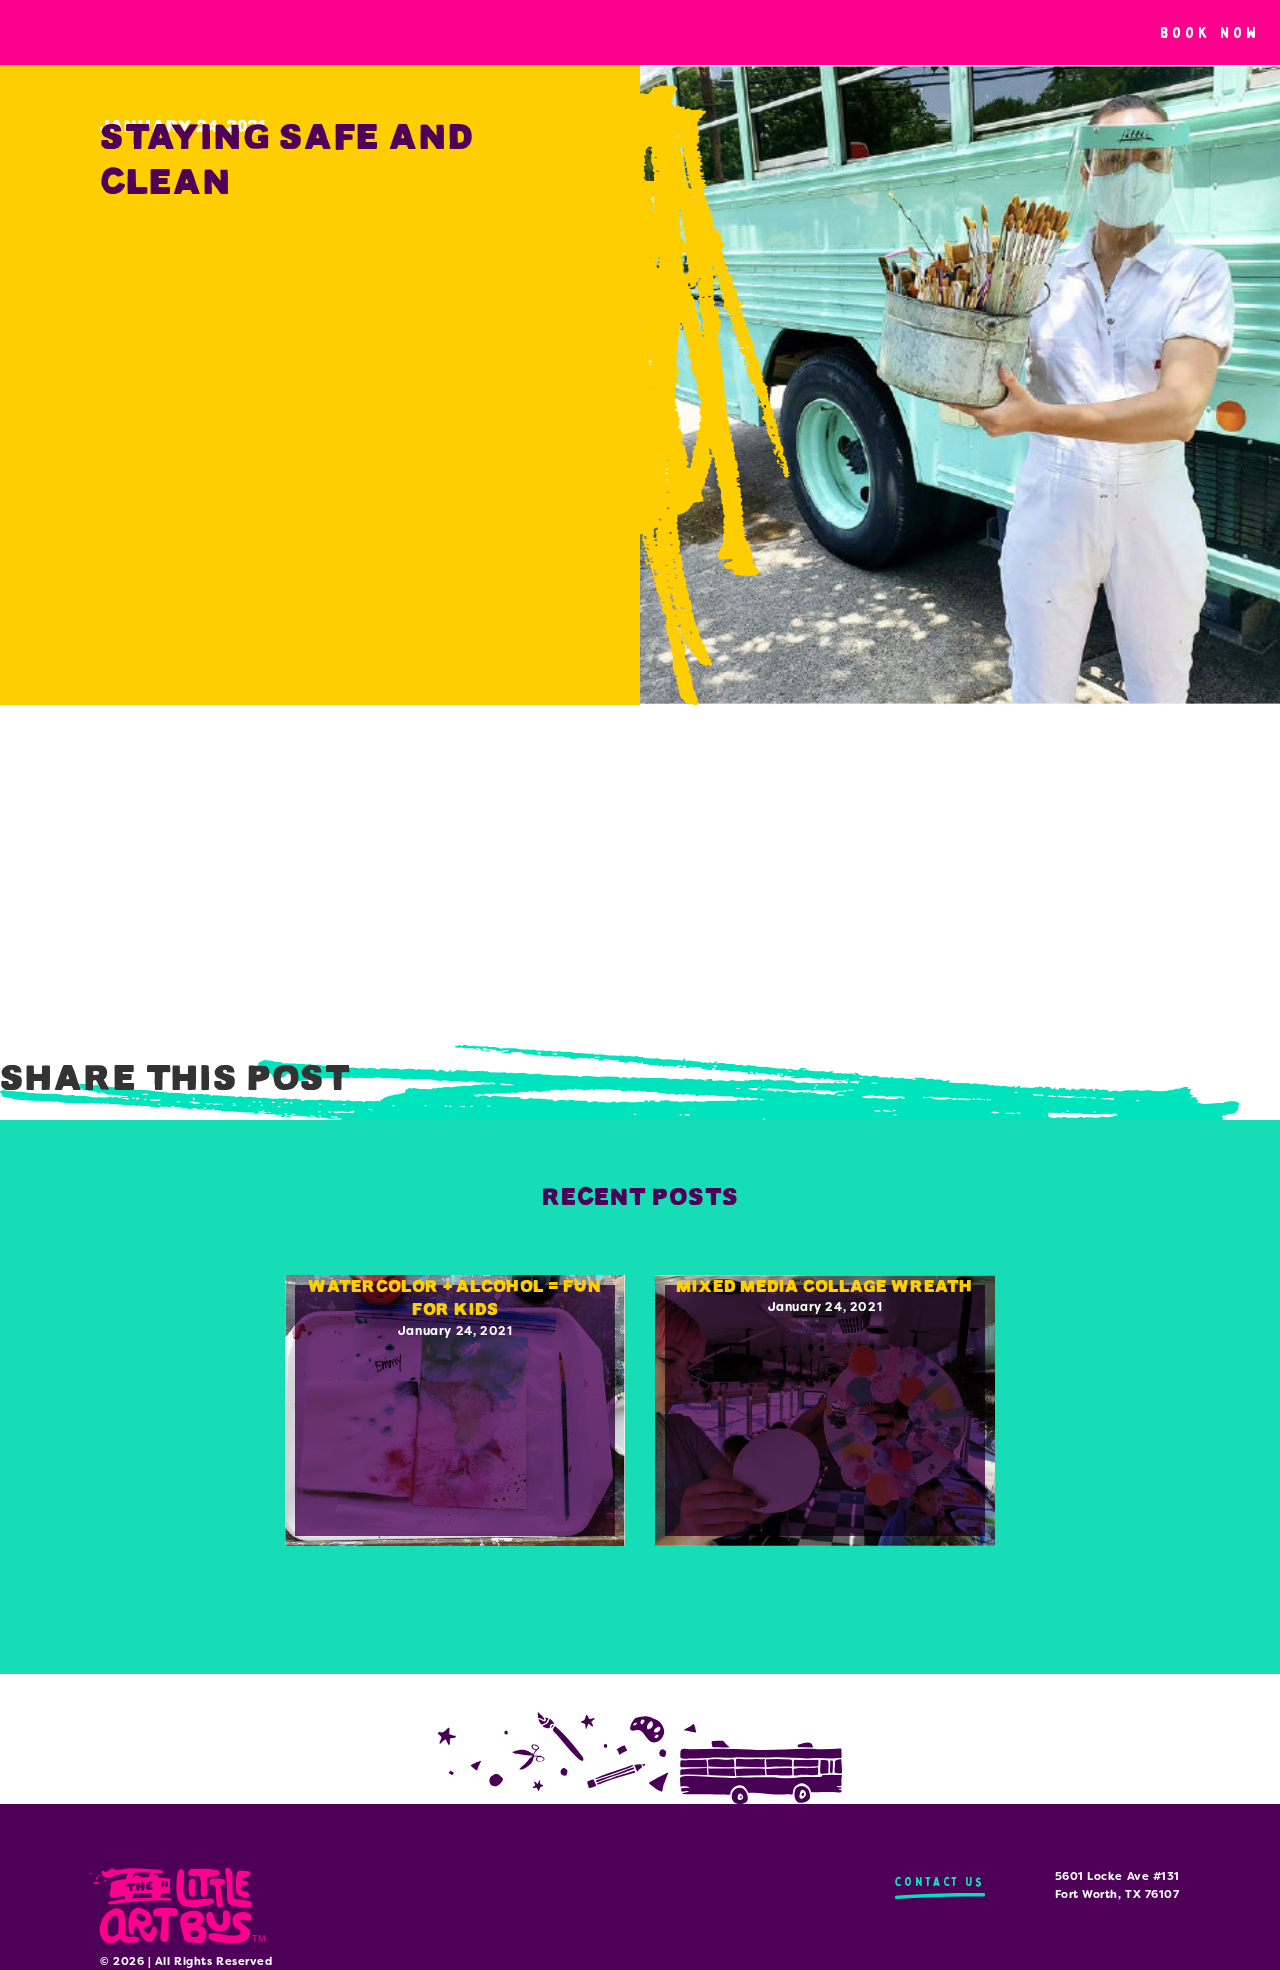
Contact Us (940, 1881)
